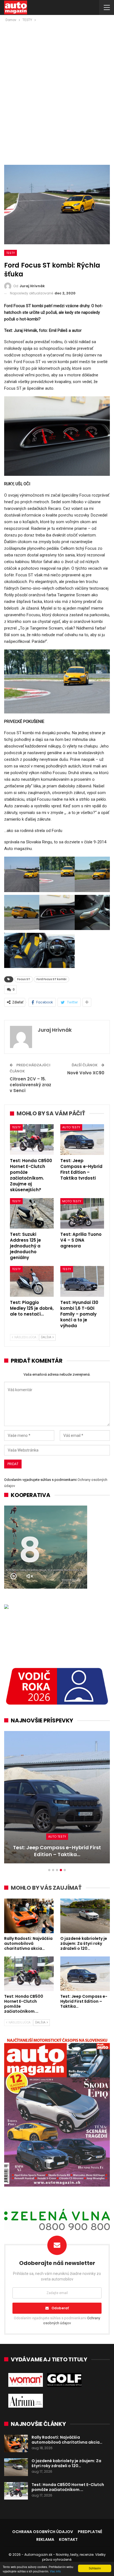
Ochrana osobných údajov (43, 2532)
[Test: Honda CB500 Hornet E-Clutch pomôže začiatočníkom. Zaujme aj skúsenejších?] (32, 1140)
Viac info (55, 2571)
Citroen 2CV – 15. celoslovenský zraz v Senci (30, 1085)
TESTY (11, 253)
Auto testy (71, 1127)
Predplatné (90, 2532)
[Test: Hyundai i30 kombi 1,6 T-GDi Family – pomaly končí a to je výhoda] (82, 1281)
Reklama (45, 2539)
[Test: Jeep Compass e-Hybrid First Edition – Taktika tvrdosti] (82, 1140)
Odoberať (60, 2308)
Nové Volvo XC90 (86, 1073)
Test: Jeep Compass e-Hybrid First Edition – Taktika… (57, 1851)
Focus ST (24, 979)
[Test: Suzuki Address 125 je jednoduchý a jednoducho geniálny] (32, 1213)
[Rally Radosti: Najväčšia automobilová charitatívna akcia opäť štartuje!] (29, 1916)
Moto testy (72, 1201)
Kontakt (68, 2539)
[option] (57, 1800)
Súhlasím (95, 2568)
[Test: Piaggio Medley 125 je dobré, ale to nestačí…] (32, 1281)
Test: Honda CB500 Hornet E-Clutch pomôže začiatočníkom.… (68, 2487)
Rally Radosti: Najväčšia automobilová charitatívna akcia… (67, 2440)
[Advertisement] (57, 83)
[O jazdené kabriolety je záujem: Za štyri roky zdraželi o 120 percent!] (85, 1916)
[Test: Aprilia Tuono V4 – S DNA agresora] (82, 1213)
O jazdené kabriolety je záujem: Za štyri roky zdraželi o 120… (66, 2463)
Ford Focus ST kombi (51, 979)
